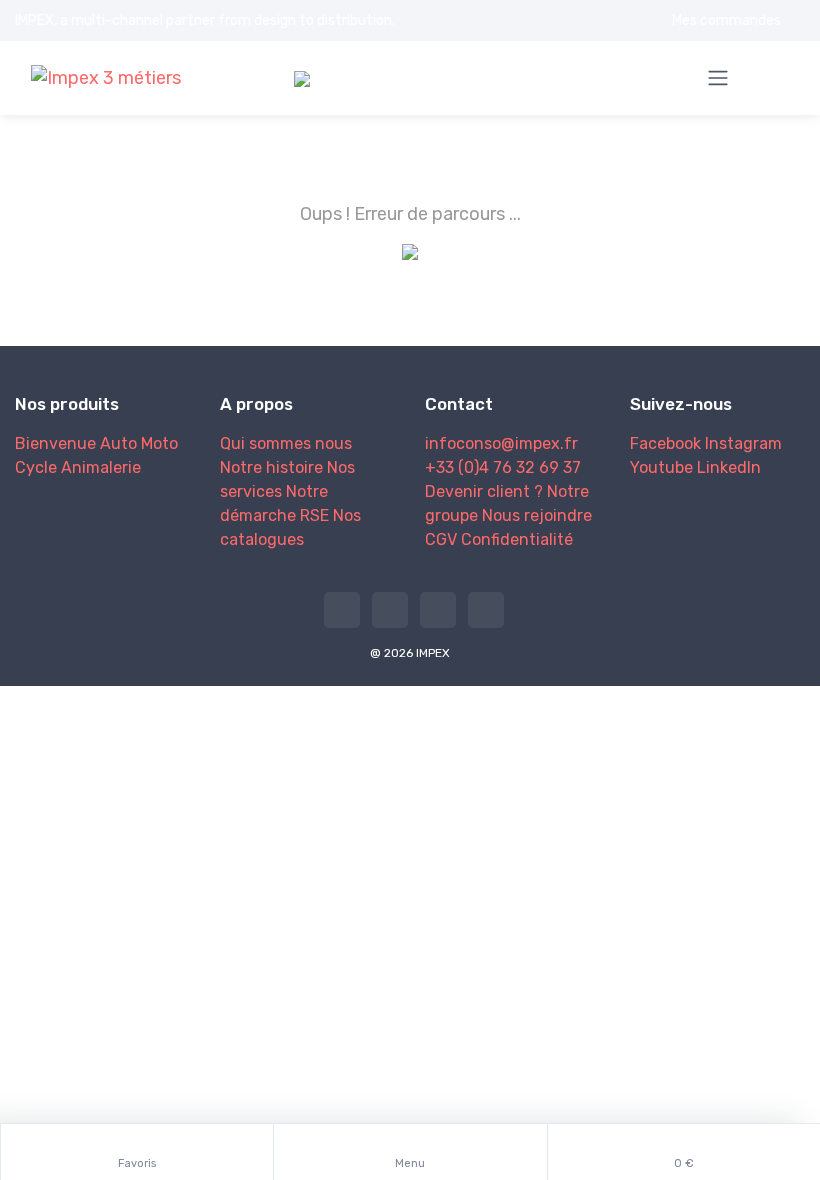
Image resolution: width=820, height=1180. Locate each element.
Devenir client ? (484, 491)
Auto (118, 443)
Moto (159, 443)
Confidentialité (517, 539)
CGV (441, 539)
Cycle (36, 467)
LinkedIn (729, 467)
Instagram (743, 443)
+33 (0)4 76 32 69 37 (503, 467)
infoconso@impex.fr (501, 443)
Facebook (665, 443)
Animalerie (101, 467)
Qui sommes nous (286, 443)
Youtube (661, 467)
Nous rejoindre (537, 515)
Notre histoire (271, 467)
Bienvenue (55, 443)
